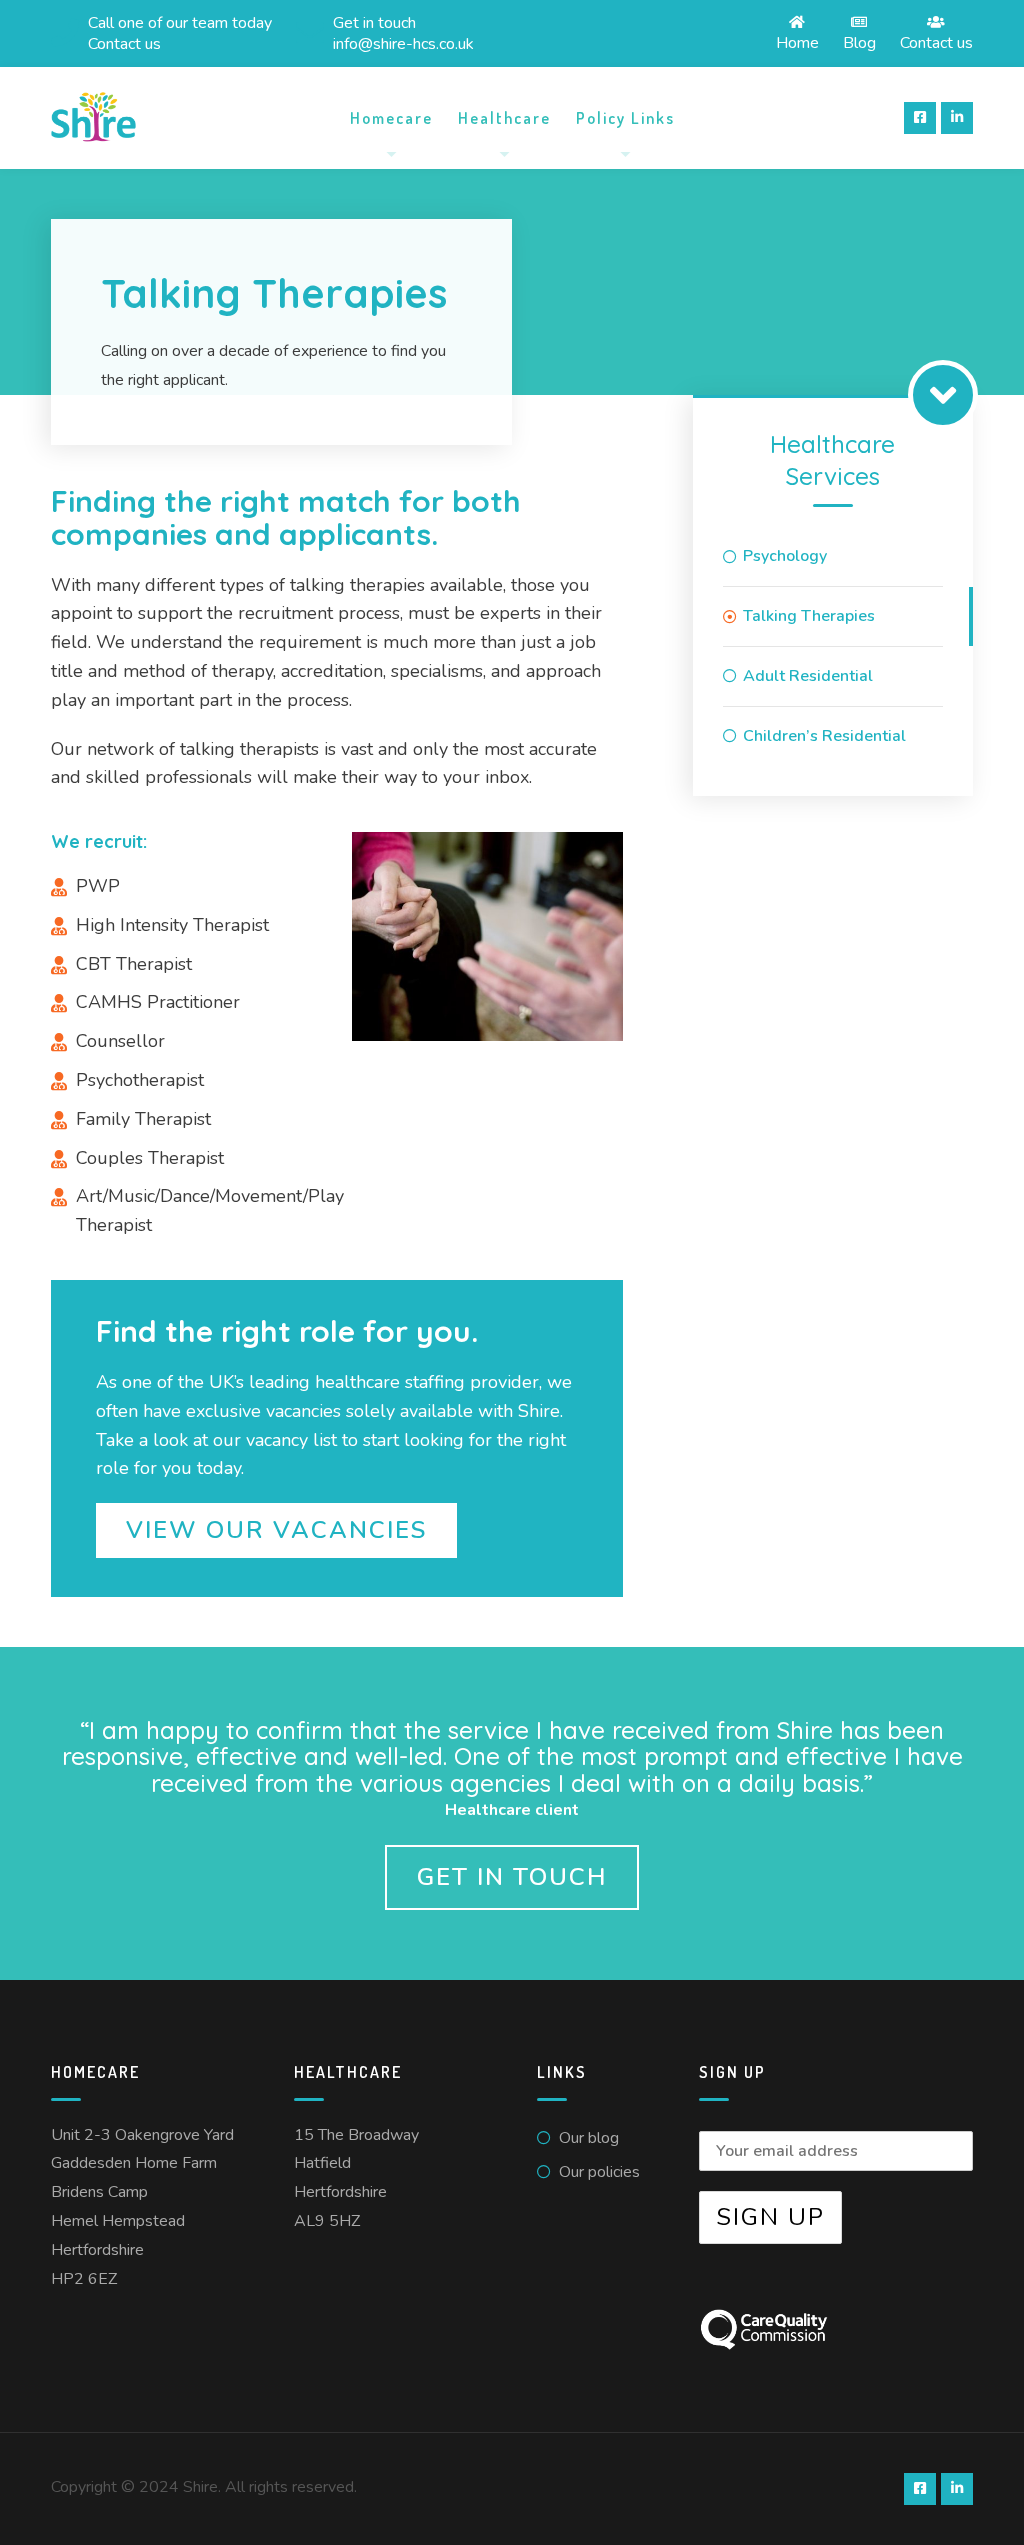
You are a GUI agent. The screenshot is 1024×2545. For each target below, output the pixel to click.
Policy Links (625, 118)
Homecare (391, 118)
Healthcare (504, 118)
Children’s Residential (824, 736)
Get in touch (512, 1877)
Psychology (785, 556)
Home (797, 41)
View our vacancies (276, 1530)
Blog (859, 41)
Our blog (589, 2138)
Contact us (936, 41)
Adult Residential (808, 676)
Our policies (599, 2172)
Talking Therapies (809, 616)
